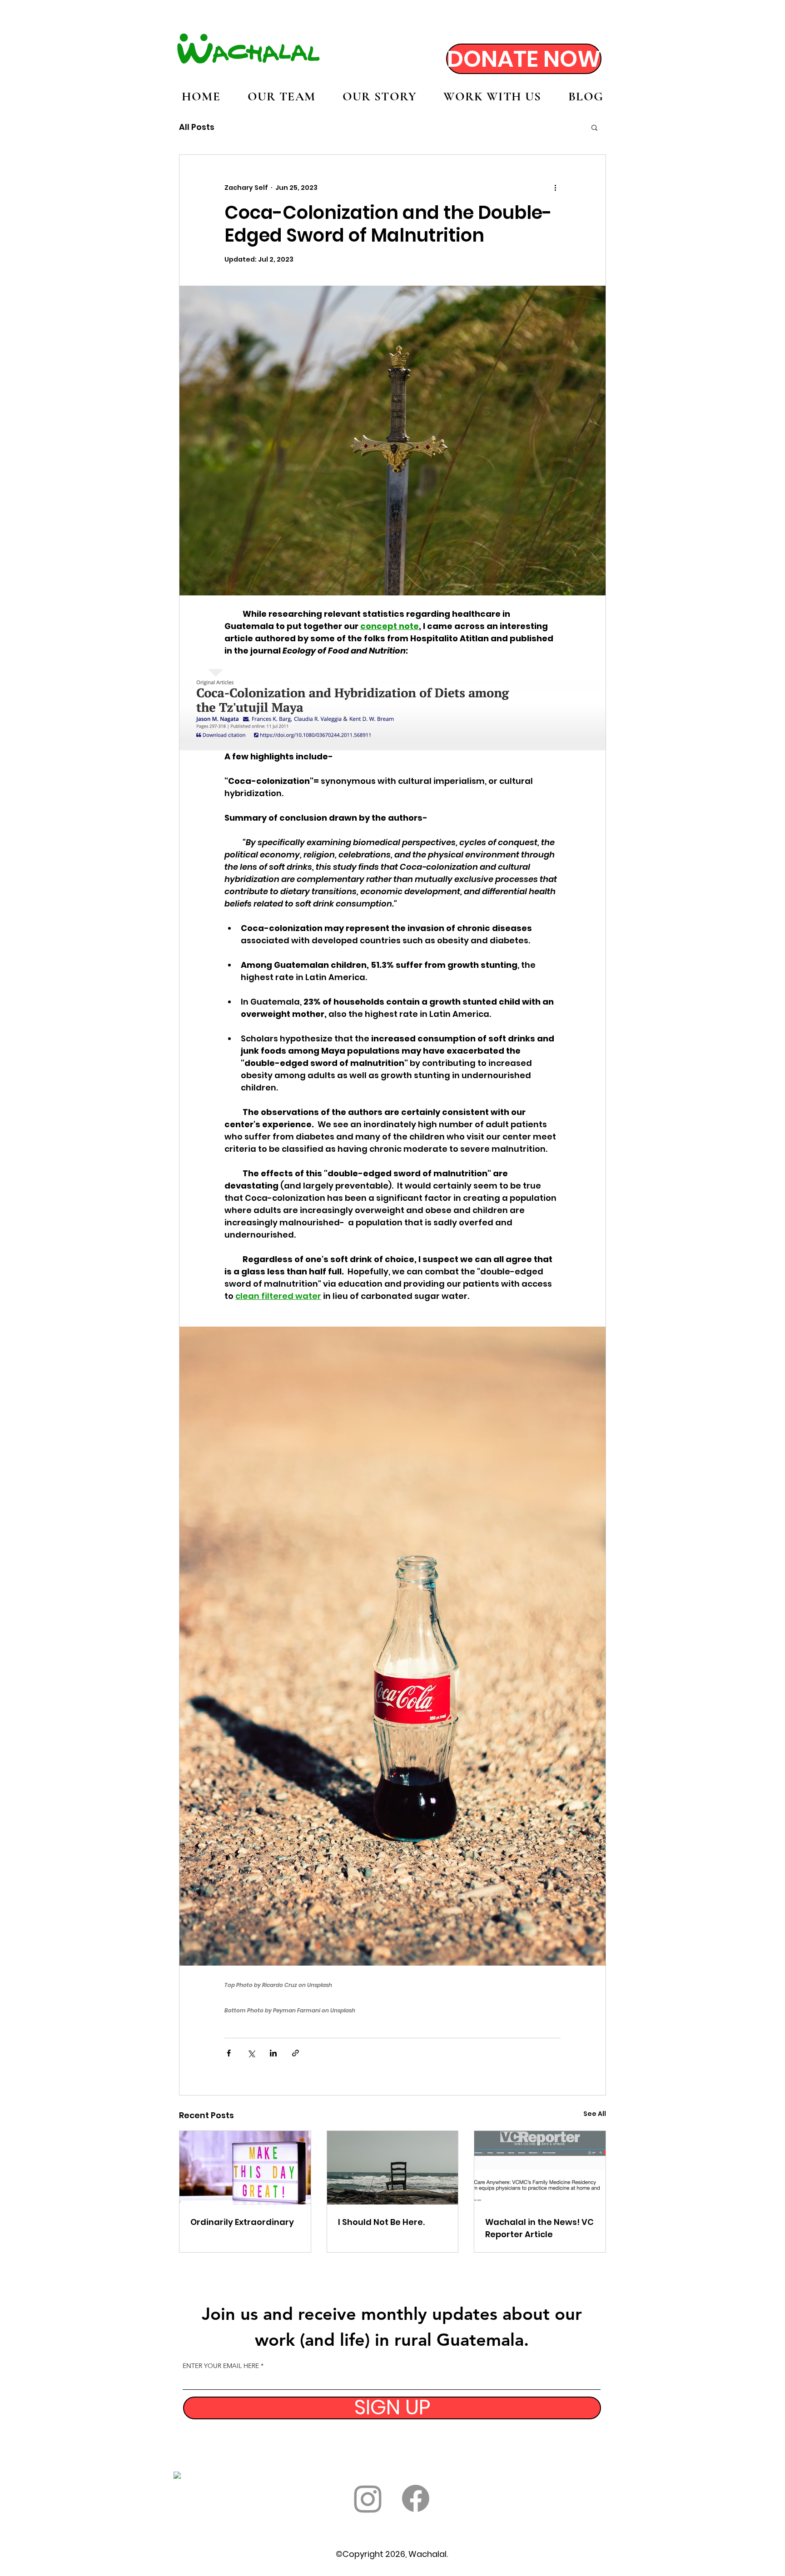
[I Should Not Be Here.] (393, 2168)
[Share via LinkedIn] (273, 2053)
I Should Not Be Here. (381, 2222)
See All (595, 2114)
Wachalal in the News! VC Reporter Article (539, 2228)
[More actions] (555, 188)
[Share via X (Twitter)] (251, 2053)
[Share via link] (296, 2053)
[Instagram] (368, 2498)
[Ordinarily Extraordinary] (245, 2168)
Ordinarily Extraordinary (242, 2222)
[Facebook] (416, 2498)
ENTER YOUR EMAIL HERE (221, 2366)
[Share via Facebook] (229, 2053)
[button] (594, 127)
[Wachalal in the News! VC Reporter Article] (540, 2168)
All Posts (197, 127)
